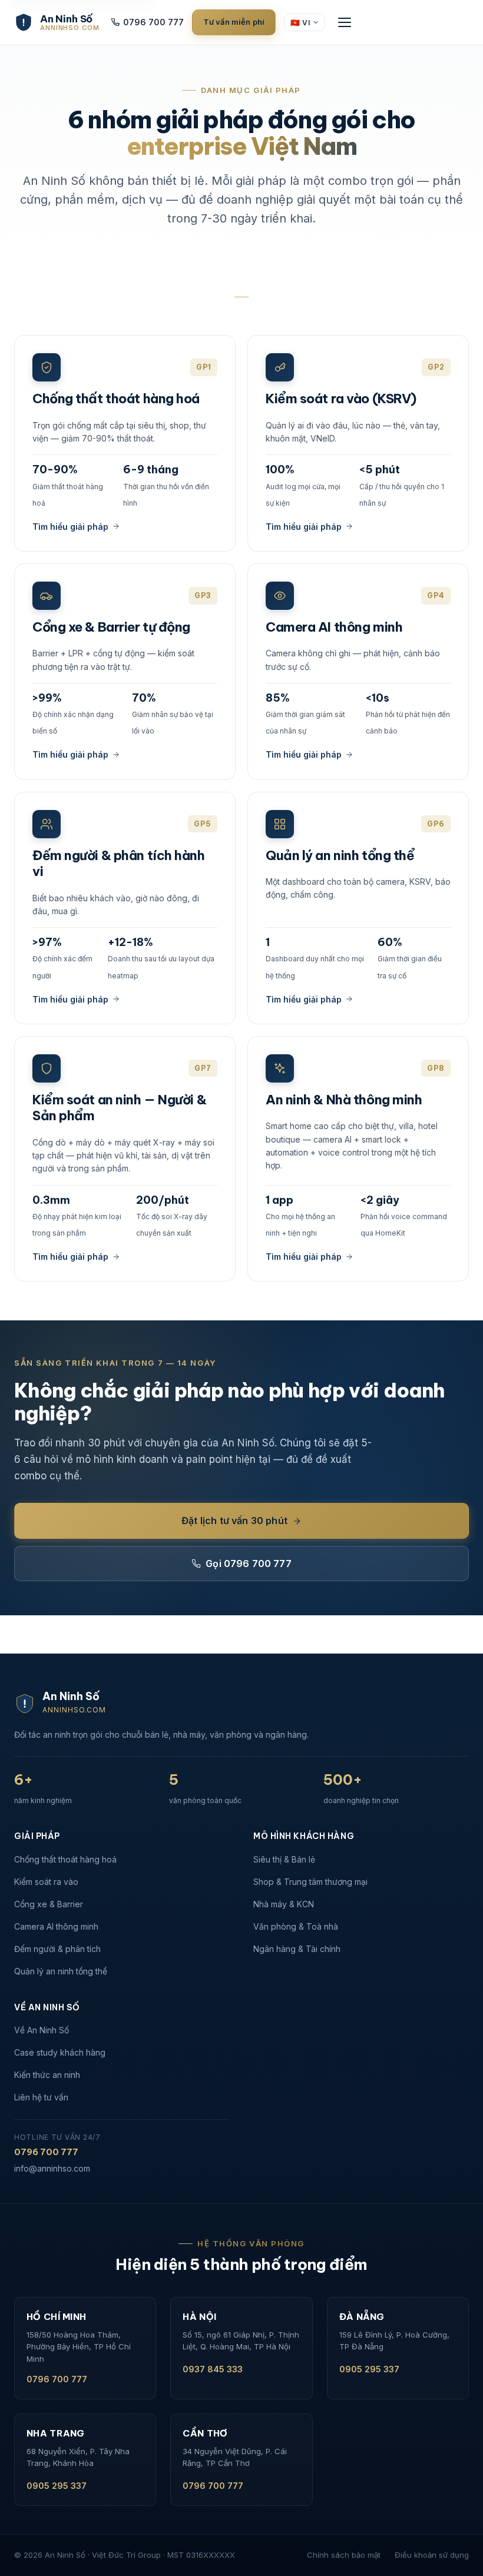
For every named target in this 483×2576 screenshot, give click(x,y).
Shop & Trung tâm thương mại (310, 1882)
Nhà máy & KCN (284, 1904)
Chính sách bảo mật (344, 2555)
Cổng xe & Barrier (49, 1904)
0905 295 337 (369, 2369)
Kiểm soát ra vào (46, 1882)
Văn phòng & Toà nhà (296, 1926)
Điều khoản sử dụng (432, 2555)
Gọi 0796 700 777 (249, 1563)
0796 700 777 (153, 22)
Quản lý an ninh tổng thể (61, 1971)
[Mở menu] (345, 22)
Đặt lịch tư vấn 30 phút (234, 1521)
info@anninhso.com (52, 2168)
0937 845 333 (213, 2369)
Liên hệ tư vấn (41, 2097)
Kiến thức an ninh (47, 2075)
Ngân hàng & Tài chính (297, 1949)
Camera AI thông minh (56, 1926)
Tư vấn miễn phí (234, 22)
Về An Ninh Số (42, 2030)
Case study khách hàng (60, 2052)
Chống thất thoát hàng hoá (65, 1859)
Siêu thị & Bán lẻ (284, 1859)
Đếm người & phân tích (57, 1949)
